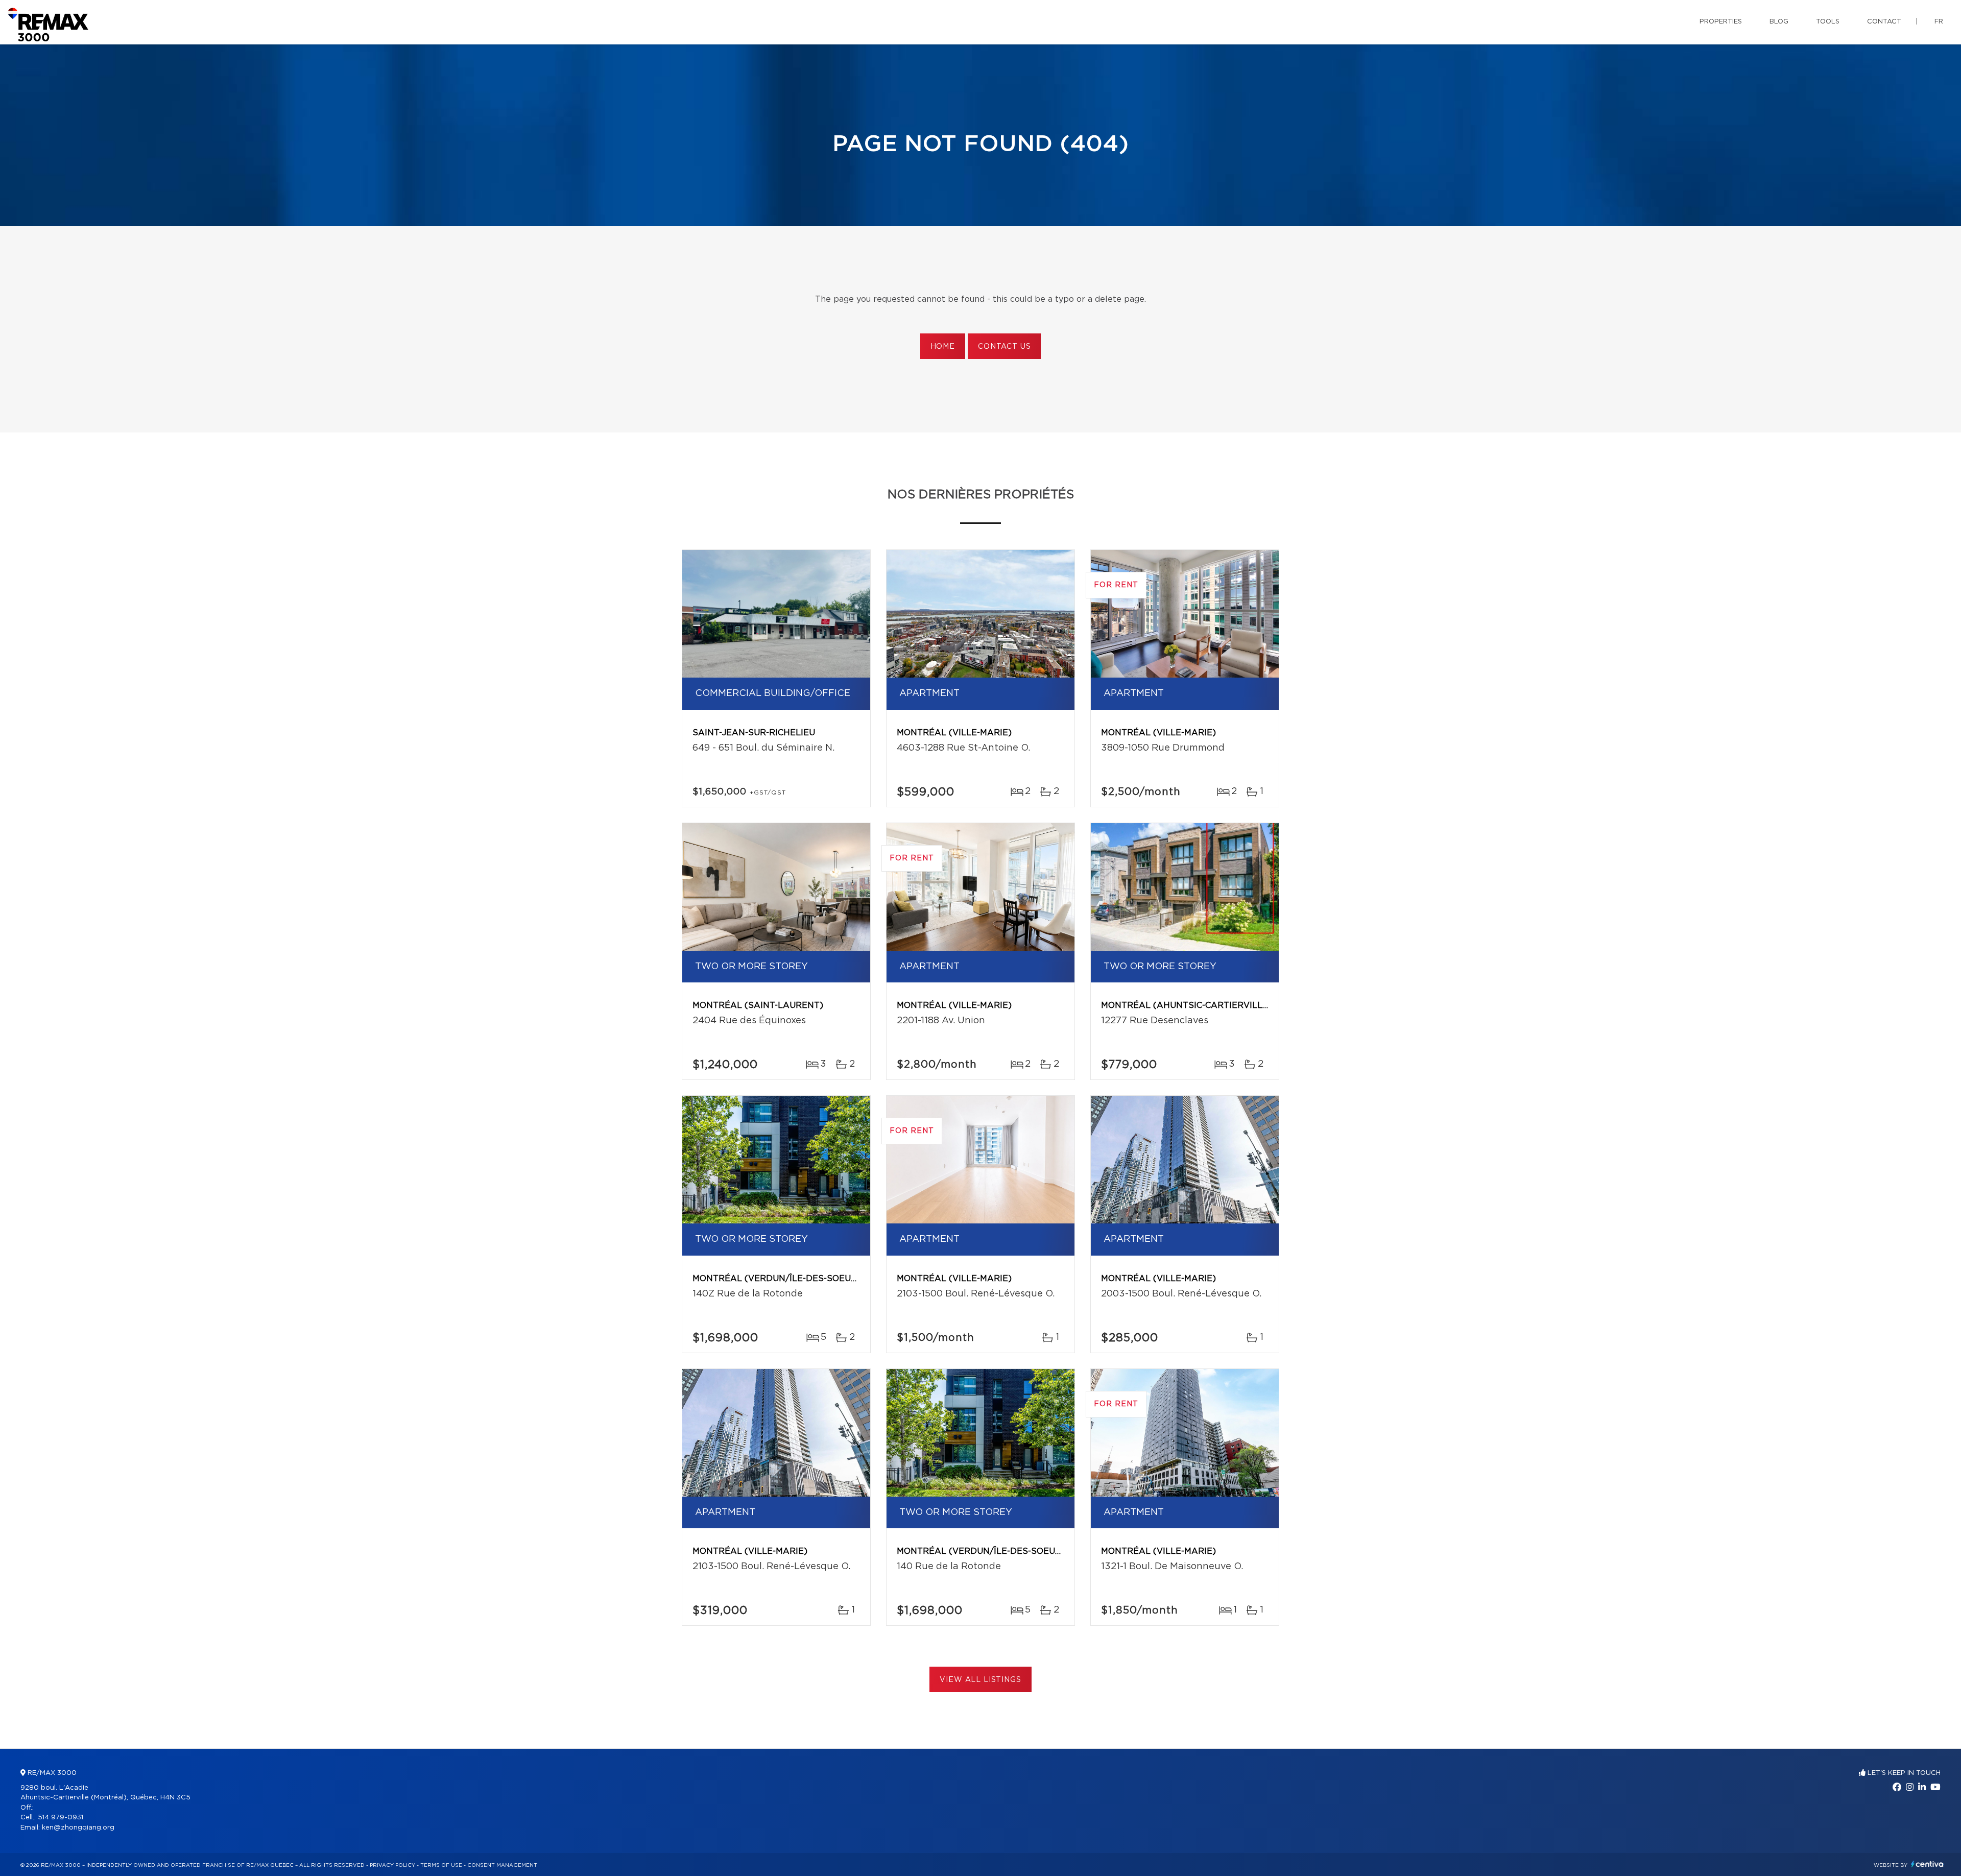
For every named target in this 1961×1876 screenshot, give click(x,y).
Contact (1884, 22)
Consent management (502, 1865)
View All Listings (980, 1680)
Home (943, 347)
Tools (1828, 22)
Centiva (1927, 1864)
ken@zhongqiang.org (78, 1828)
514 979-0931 (61, 1818)
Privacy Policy (392, 1865)
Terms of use (441, 1865)
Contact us (1004, 347)
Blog (1779, 22)
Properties (1721, 22)
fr (1939, 22)
